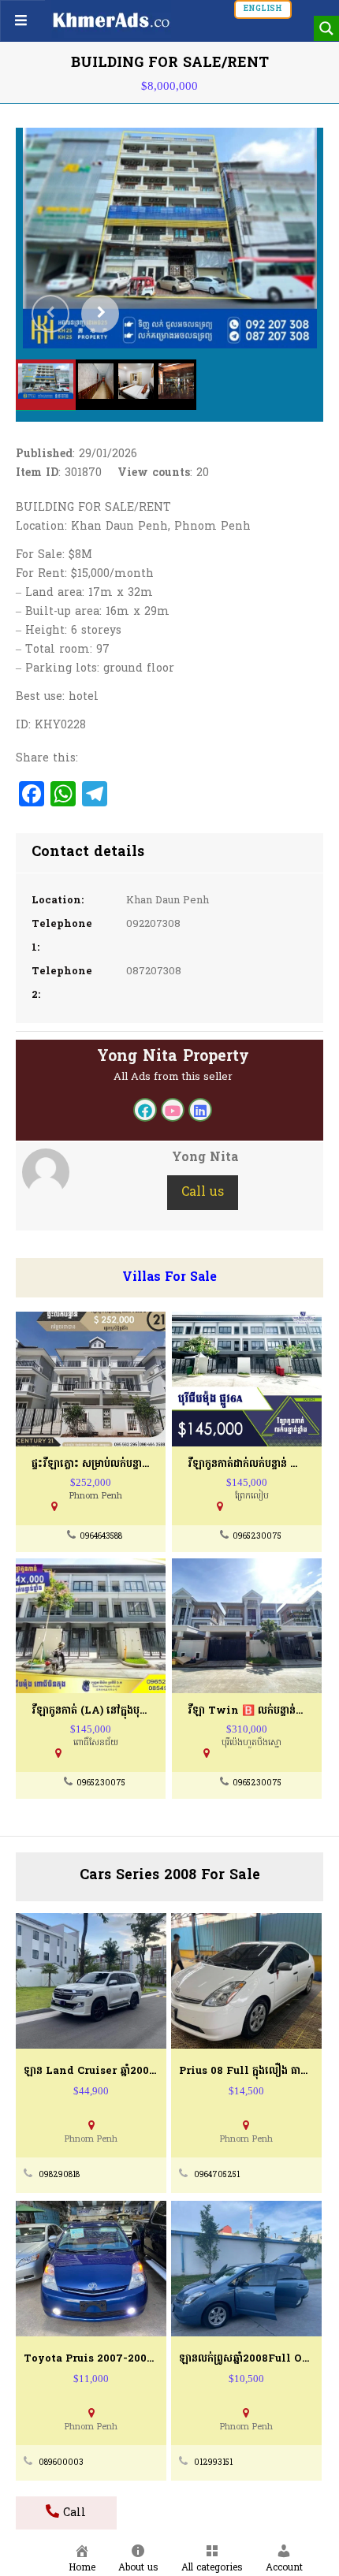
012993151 (213, 2463)
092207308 (153, 924)
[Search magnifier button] (326, 28)
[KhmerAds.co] (111, 20)
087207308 (154, 972)
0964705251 (217, 2175)
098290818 (59, 2175)
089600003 (61, 2463)
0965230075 (257, 1537)
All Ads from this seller (173, 1077)
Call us (203, 1193)
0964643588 (101, 1537)
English (263, 9)
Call (73, 2513)
